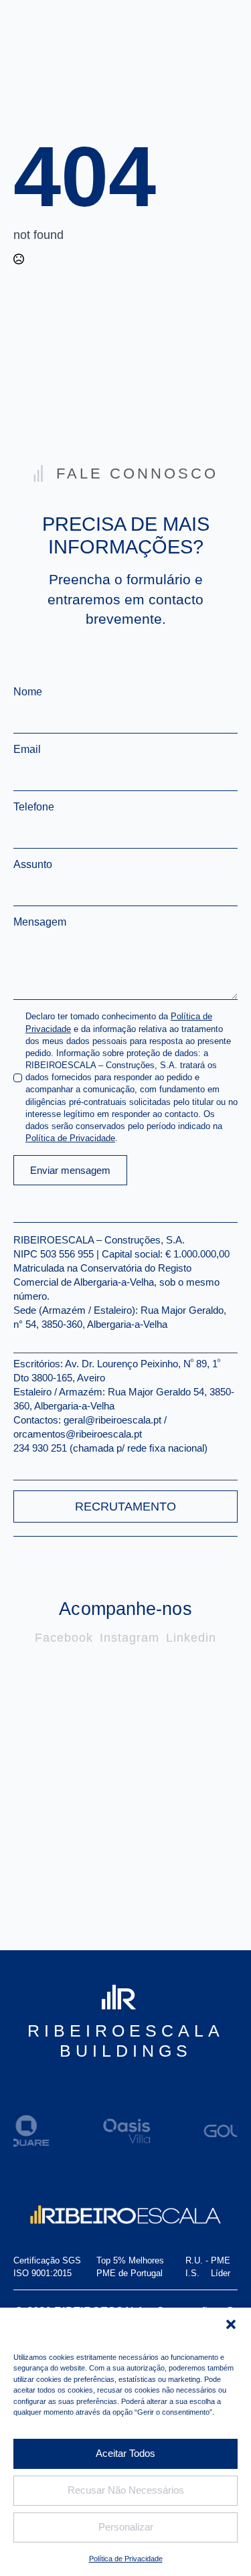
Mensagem (43, 922)
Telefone (34, 807)
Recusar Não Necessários (126, 2490)
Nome (31, 692)
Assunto (33, 865)
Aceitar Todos (125, 2453)
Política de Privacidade (126, 2559)
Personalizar (126, 2527)
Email (30, 750)
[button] (231, 2324)
